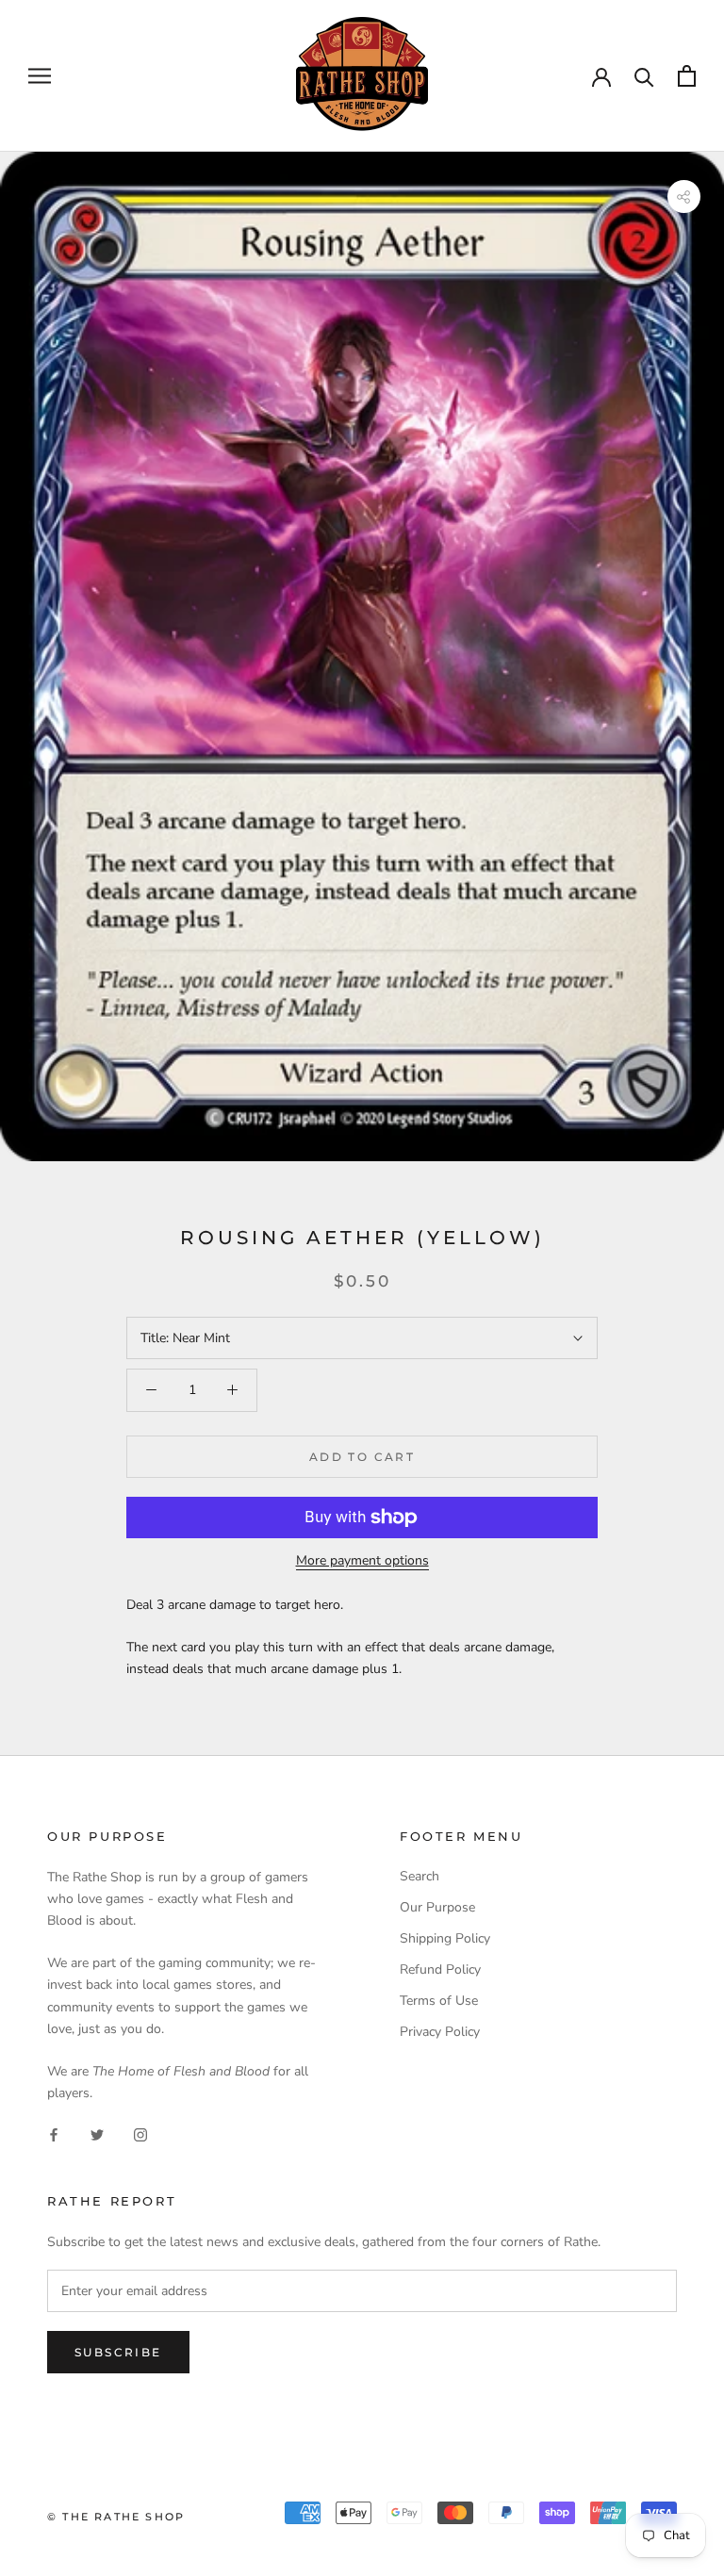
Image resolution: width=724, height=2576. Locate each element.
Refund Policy (440, 1969)
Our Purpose (437, 1907)
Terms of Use (439, 2001)
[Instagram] (140, 2133)
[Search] (644, 76)
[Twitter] (97, 2133)
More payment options (362, 1560)
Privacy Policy (440, 2032)
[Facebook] (54, 2133)
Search (420, 1876)
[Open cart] (687, 76)
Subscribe (118, 2352)
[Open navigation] (40, 76)
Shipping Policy (445, 1938)
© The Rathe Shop (116, 2517)
